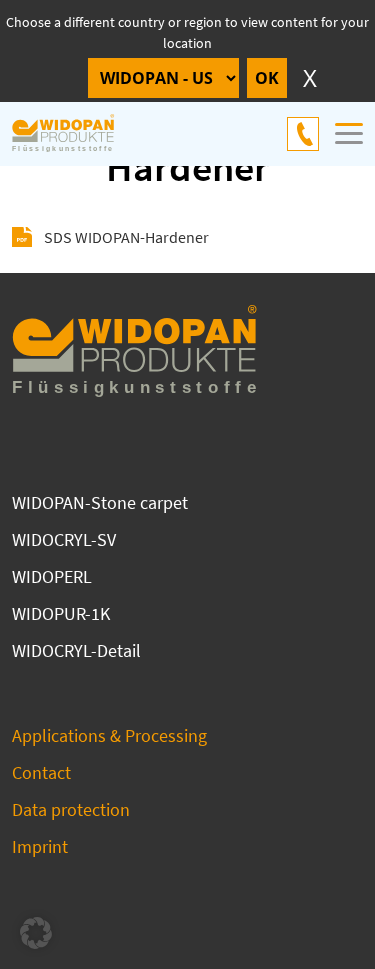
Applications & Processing (109, 735)
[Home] (74, 134)
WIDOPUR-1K (61, 613)
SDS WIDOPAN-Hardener (126, 237)
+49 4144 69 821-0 (303, 134)
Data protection (71, 809)
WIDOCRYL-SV (64, 539)
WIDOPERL (52, 576)
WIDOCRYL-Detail (76, 650)
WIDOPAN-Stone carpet (100, 502)
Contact (41, 772)
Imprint (40, 846)
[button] (36, 933)
